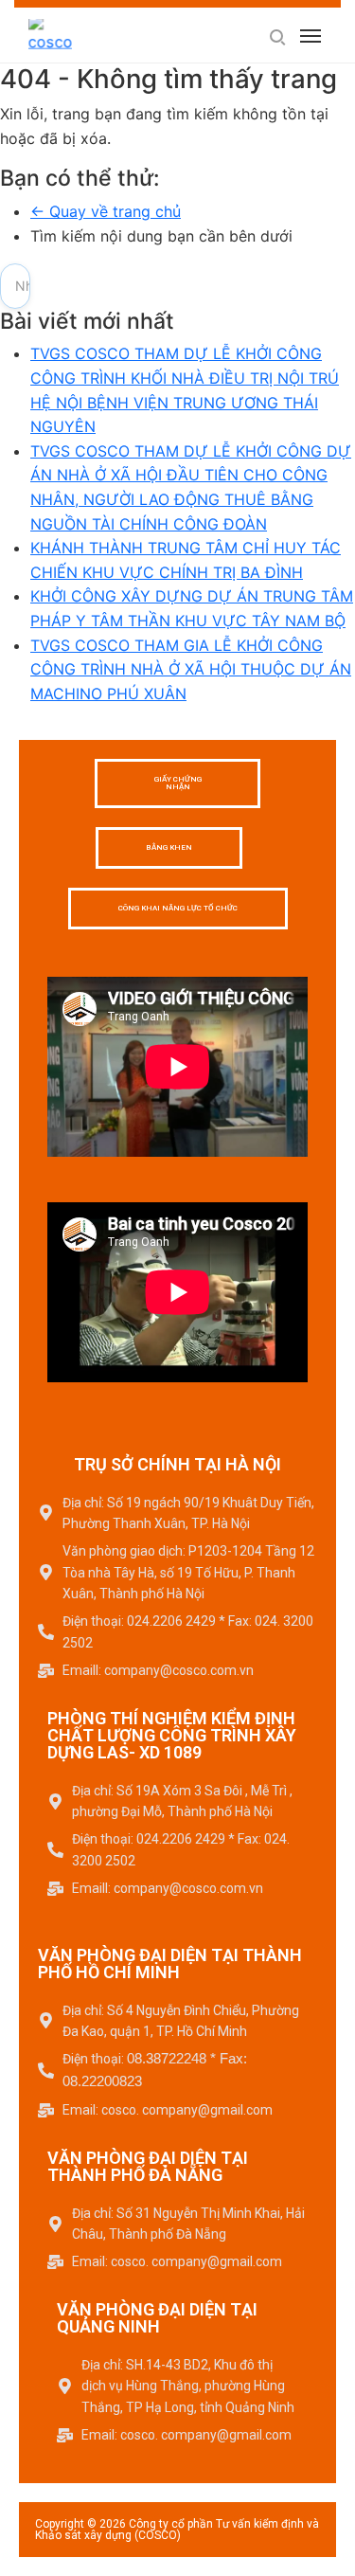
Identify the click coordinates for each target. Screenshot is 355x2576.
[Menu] (311, 36)
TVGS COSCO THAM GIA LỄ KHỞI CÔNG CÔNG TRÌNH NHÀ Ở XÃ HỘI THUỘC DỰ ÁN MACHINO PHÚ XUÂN (191, 669)
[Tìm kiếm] (276, 36)
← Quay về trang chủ (106, 211)
